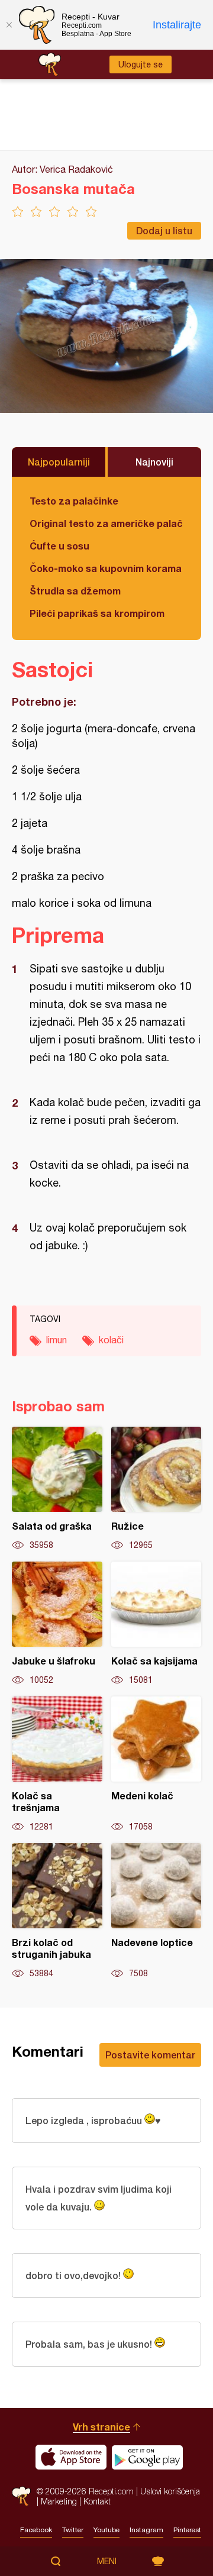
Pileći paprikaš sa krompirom (97, 613)
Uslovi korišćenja (170, 2491)
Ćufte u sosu (59, 546)
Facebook (36, 2530)
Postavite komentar (150, 2055)
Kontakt (97, 2501)
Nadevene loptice (156, 1911)
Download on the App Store (71, 2457)
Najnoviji (154, 462)
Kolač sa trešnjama (57, 1764)
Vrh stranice (101, 2427)
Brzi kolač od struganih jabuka (57, 1911)
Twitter (73, 2530)
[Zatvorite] (9, 25)
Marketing (59, 2501)
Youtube (106, 2530)
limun (57, 1340)
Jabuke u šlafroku (57, 1624)
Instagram (146, 2530)
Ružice (156, 1489)
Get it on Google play (147, 2457)
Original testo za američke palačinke (106, 523)
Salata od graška (57, 1489)
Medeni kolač (156, 1764)
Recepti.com (21, 2496)
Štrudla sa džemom (75, 591)
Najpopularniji (59, 462)
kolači (111, 1340)
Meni (107, 2561)
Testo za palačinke (74, 501)
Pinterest (187, 2530)
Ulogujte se (141, 64)
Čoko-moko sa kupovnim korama (106, 568)
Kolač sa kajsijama (156, 1624)
